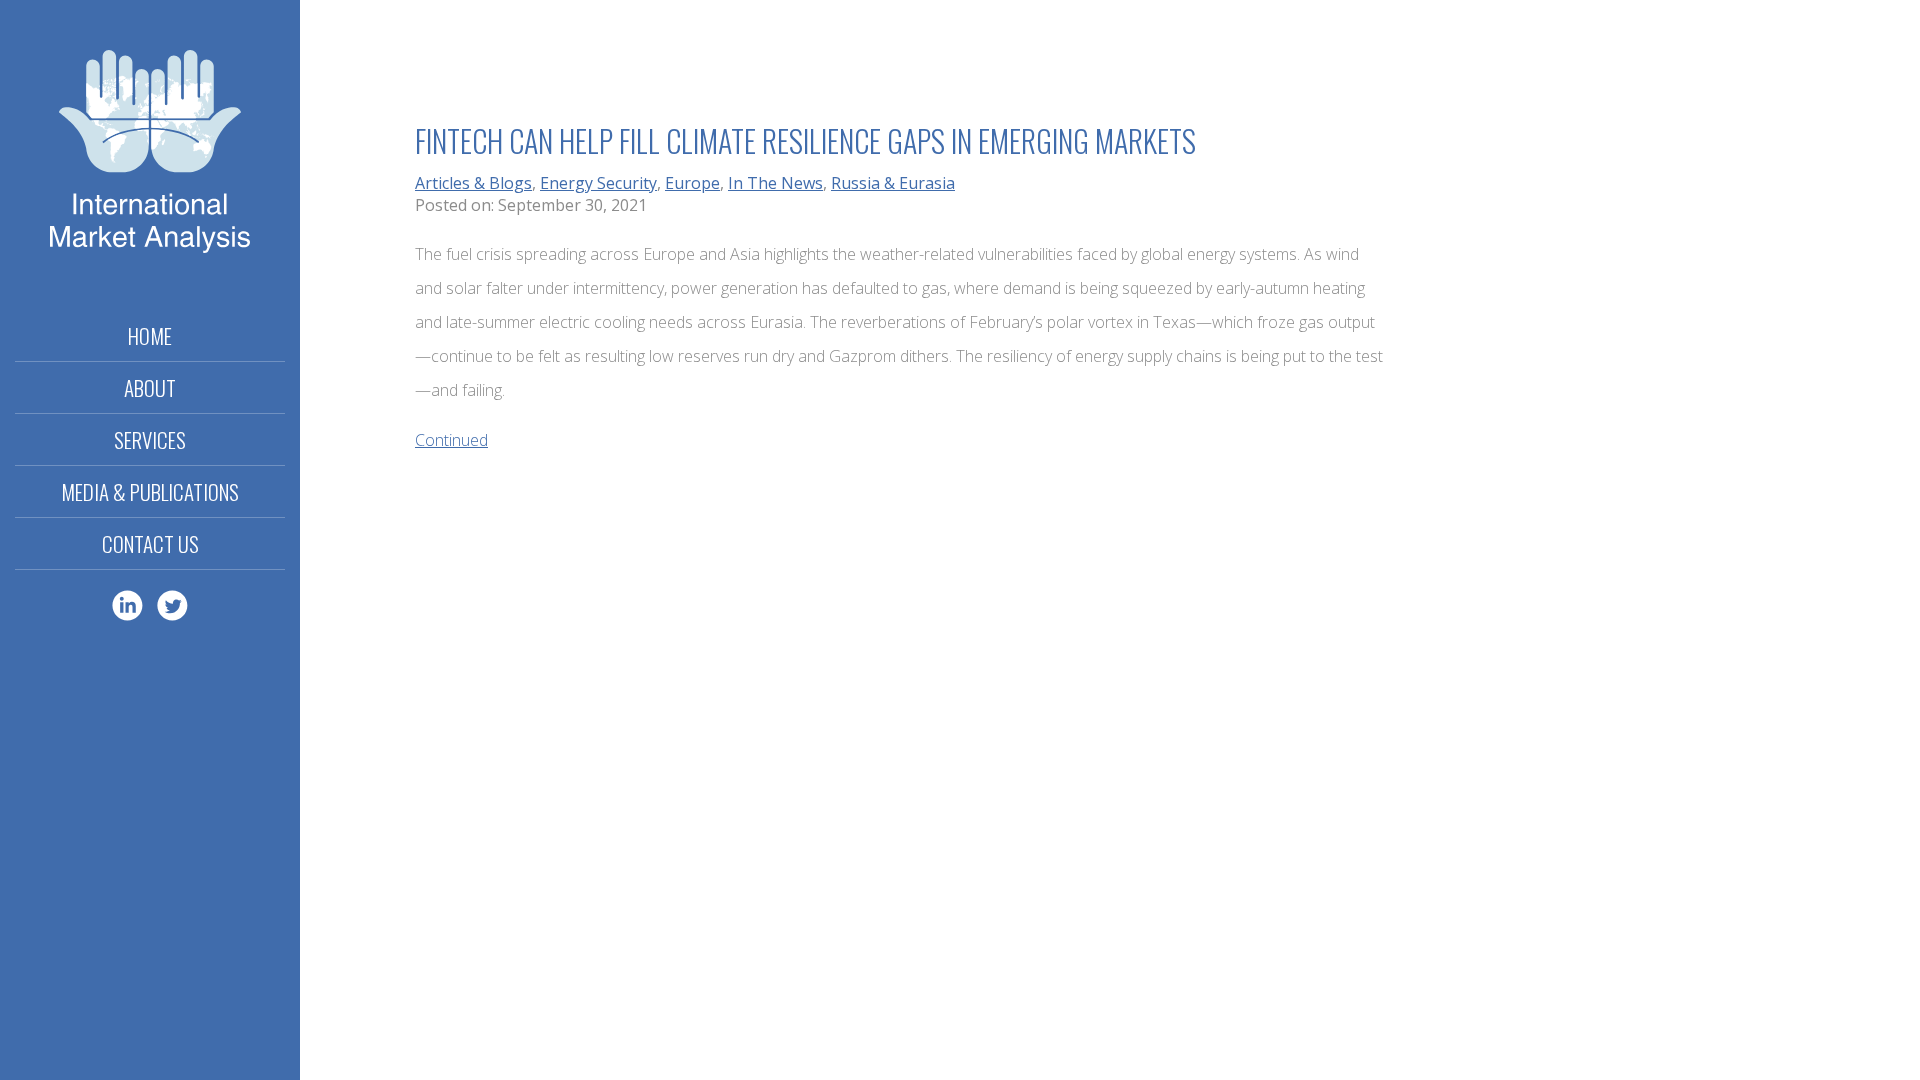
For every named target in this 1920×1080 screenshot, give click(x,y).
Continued (451, 440)
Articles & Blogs (473, 183)
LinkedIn (127, 605)
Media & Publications (150, 491)
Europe (692, 183)
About (150, 387)
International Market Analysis (150, 155)
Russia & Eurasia (893, 183)
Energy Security (598, 183)
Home (150, 335)
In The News (775, 183)
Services (150, 439)
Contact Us (150, 543)
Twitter (172, 605)
